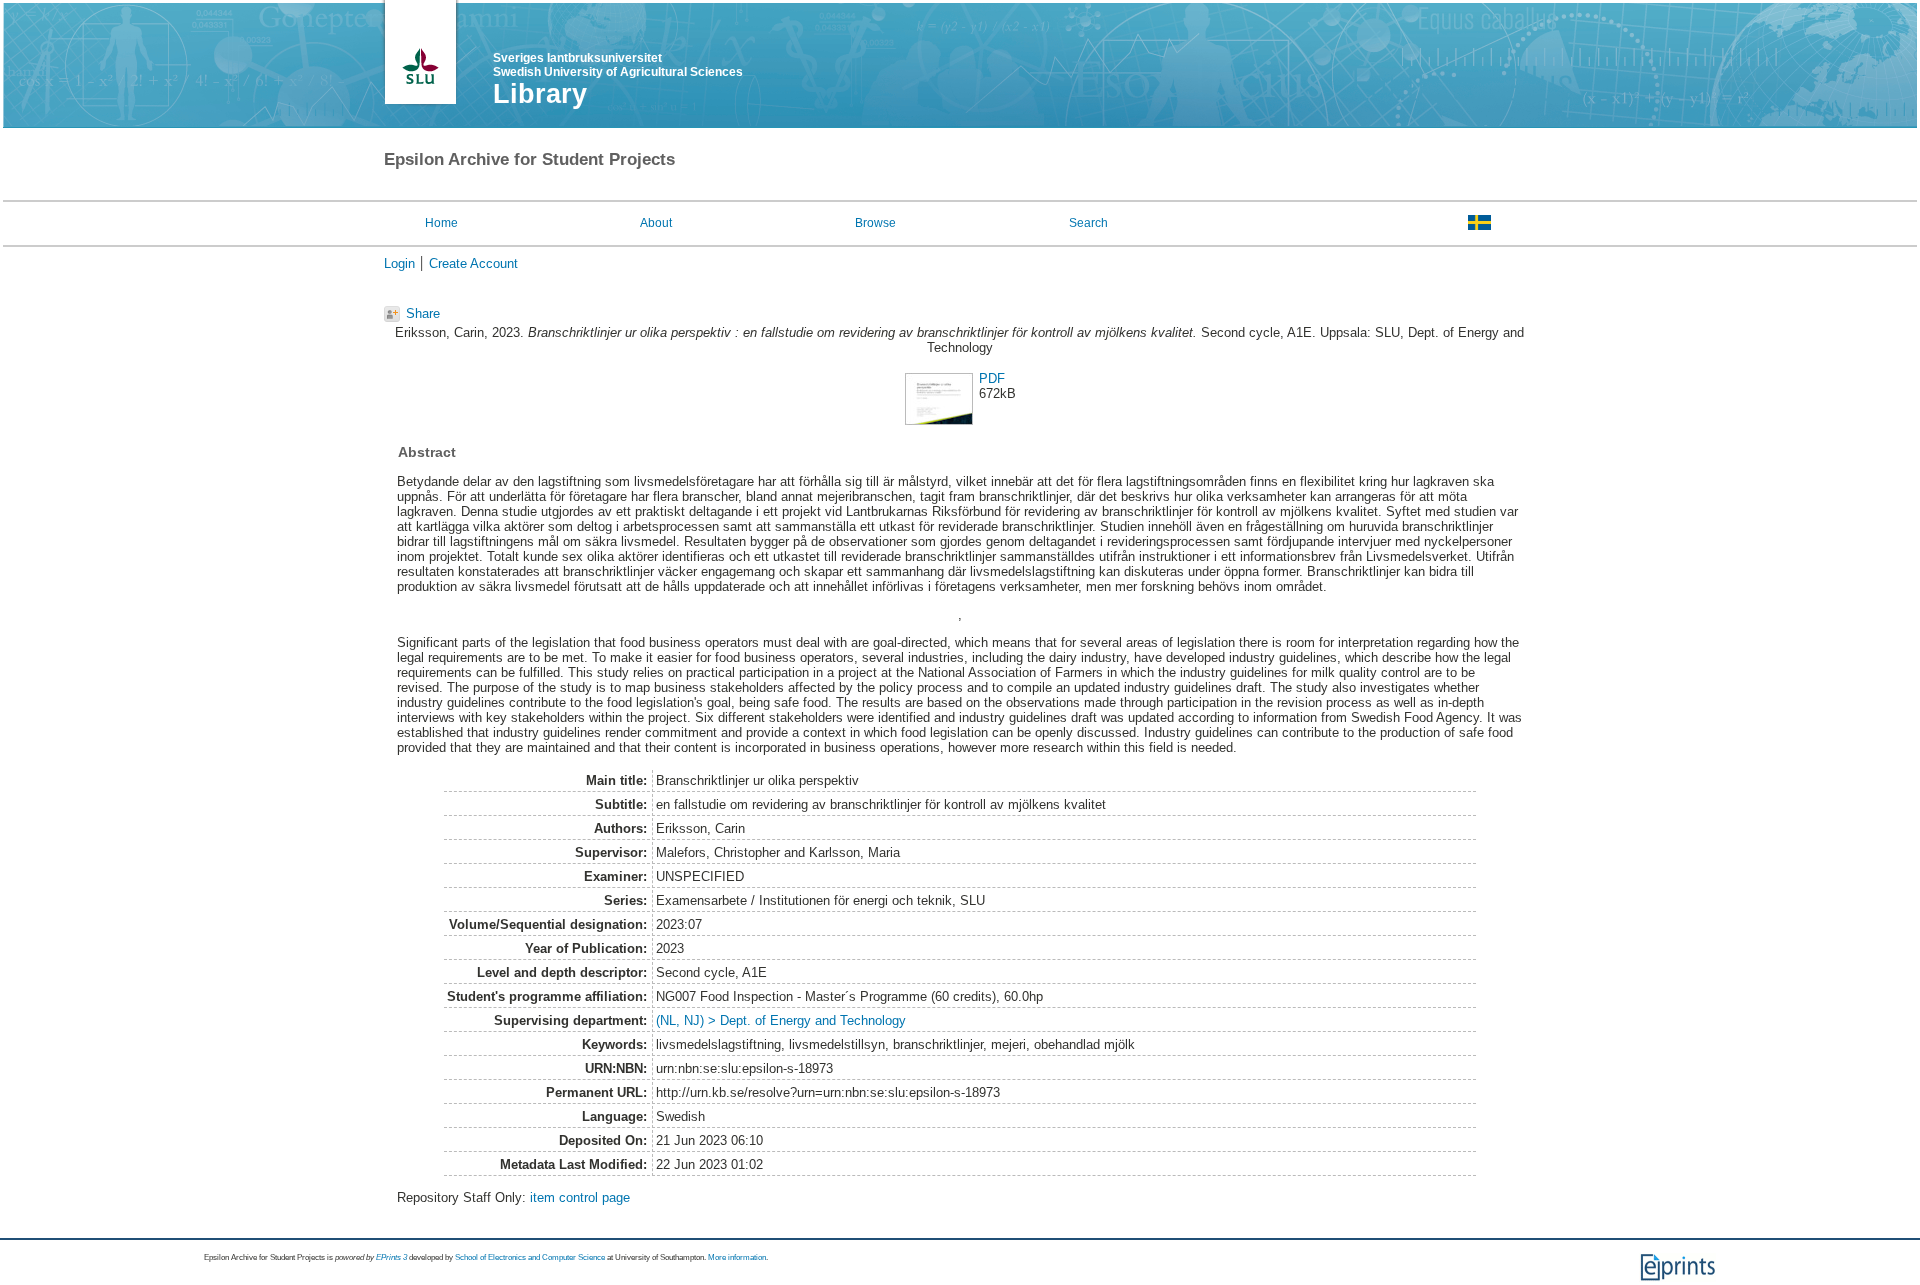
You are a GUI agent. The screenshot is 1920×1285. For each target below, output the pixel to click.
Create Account (473, 263)
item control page (580, 1197)
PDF (992, 378)
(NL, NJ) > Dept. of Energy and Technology (781, 1020)
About (656, 223)
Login (399, 263)
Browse (875, 223)
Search (1088, 223)
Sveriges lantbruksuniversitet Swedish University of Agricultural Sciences (618, 65)
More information (737, 1257)
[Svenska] (1479, 222)
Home (441, 223)
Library (540, 94)
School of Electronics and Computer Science (530, 1257)
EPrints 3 (391, 1257)
